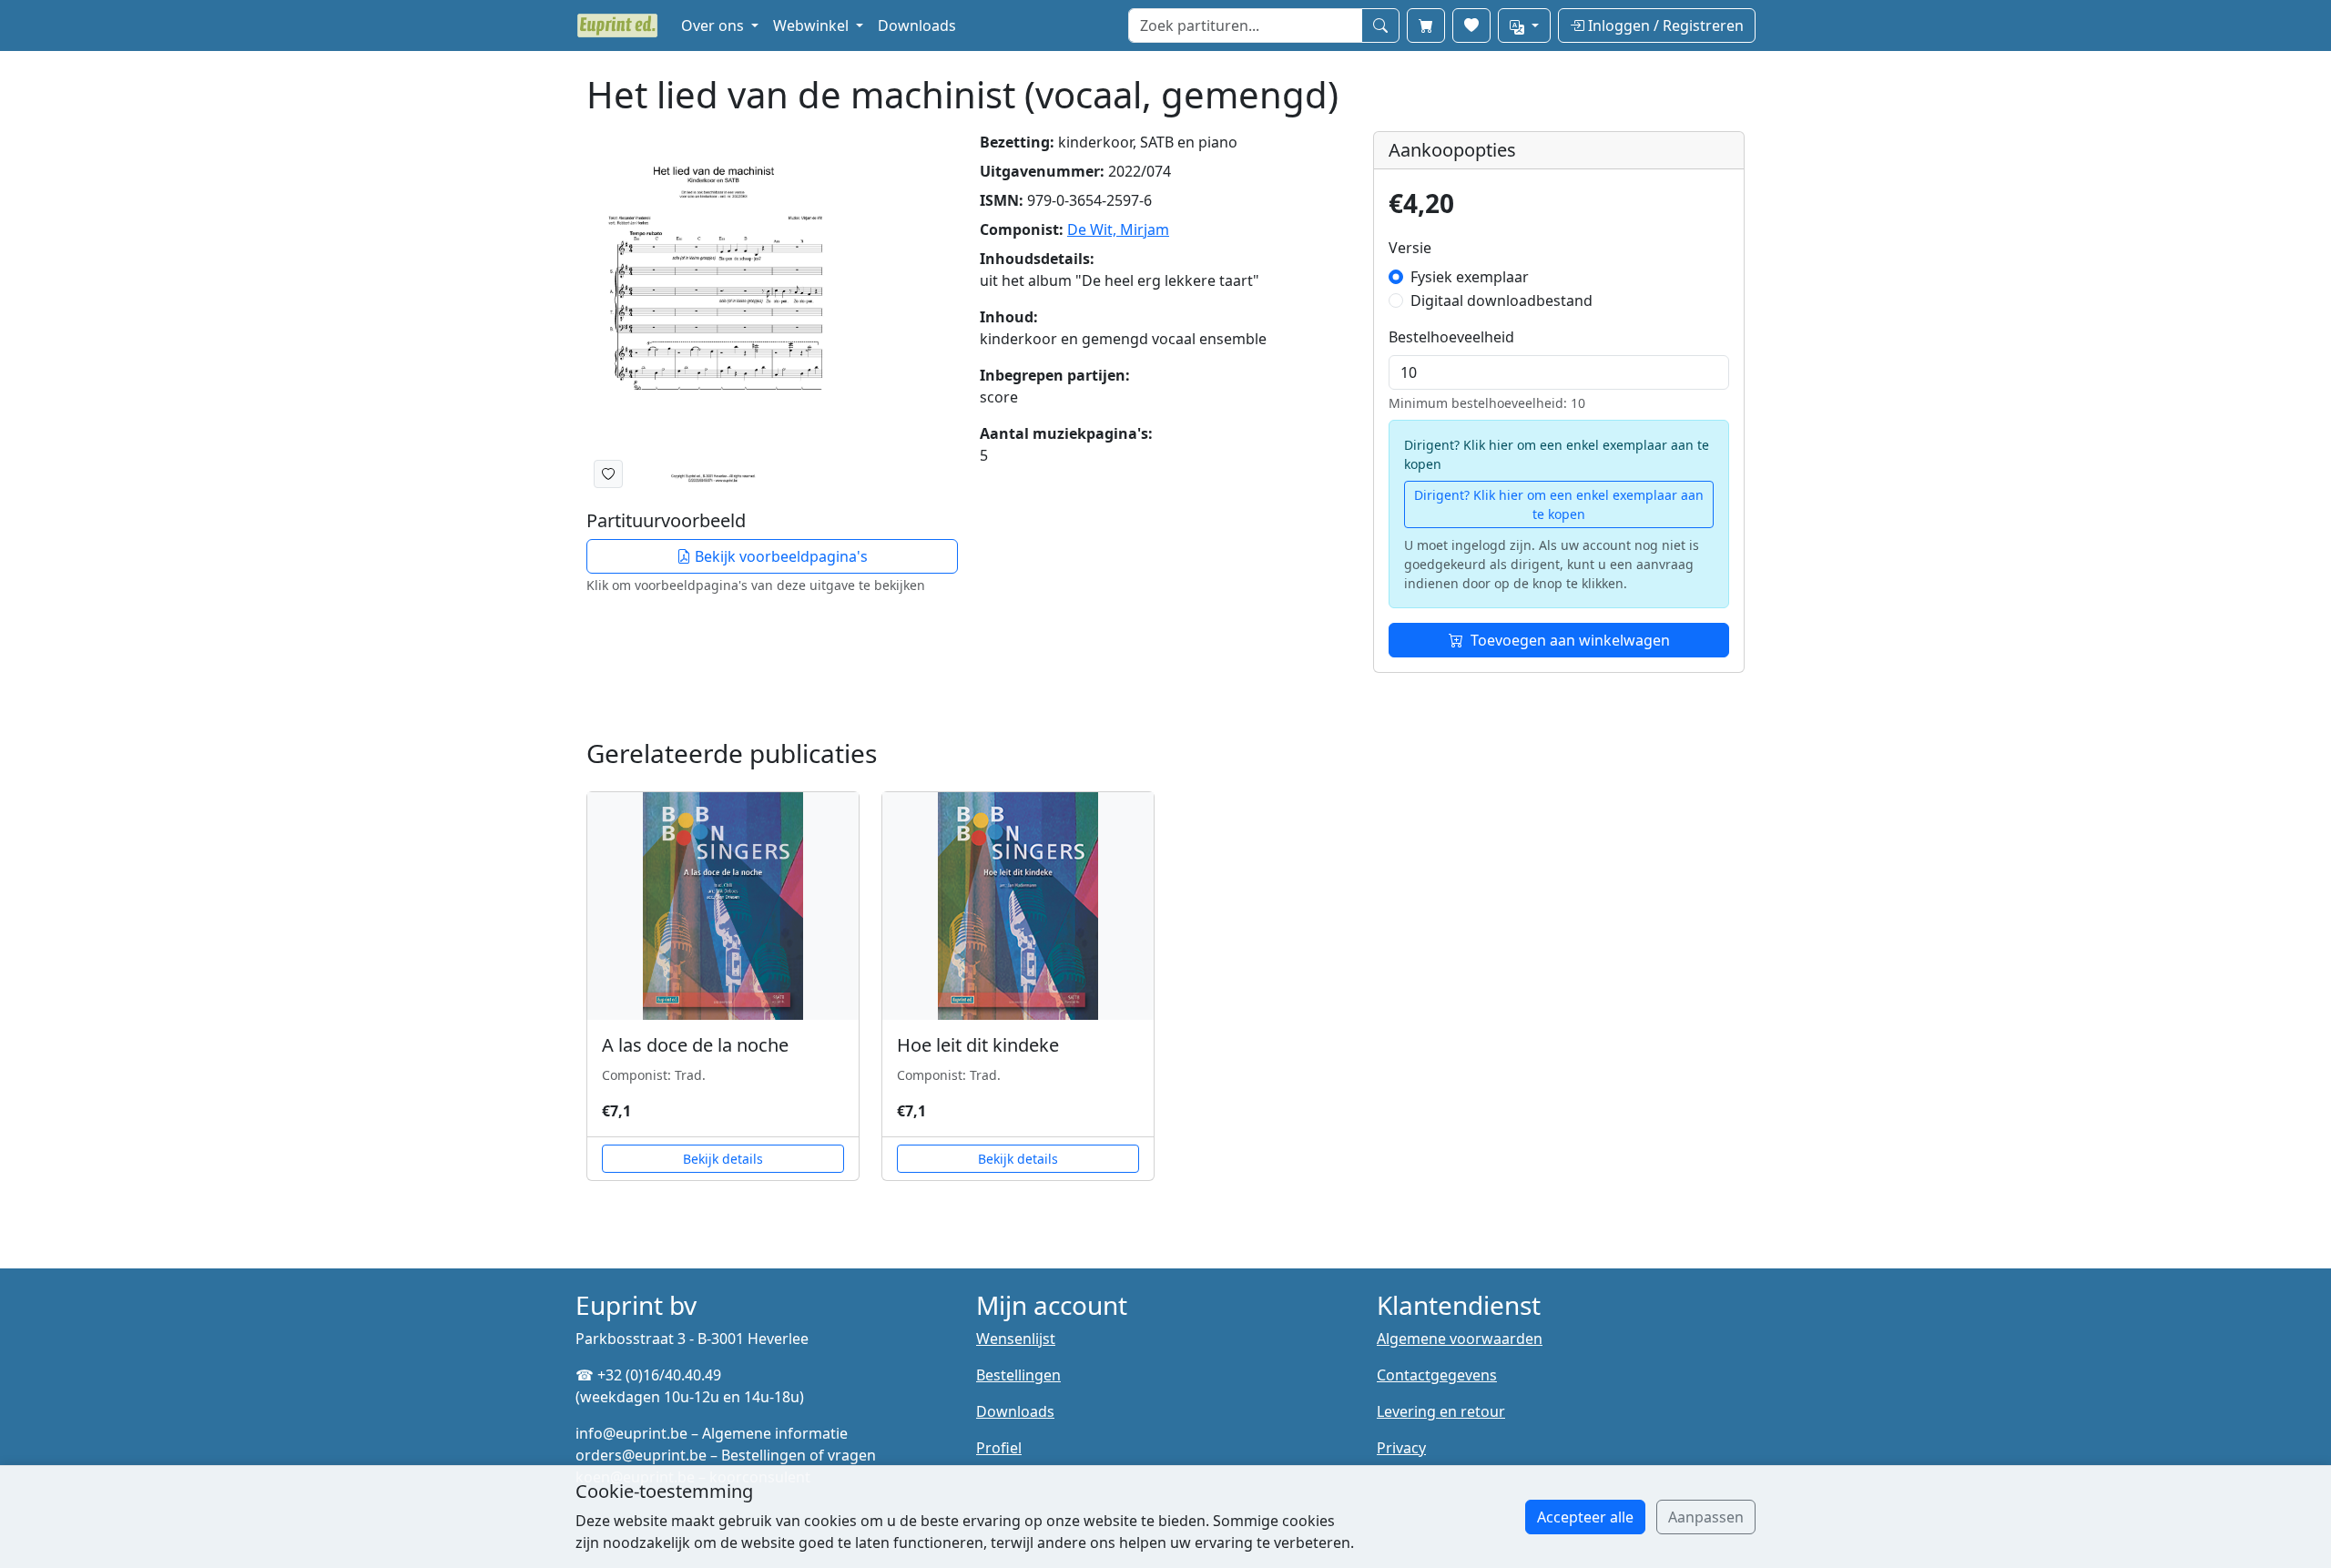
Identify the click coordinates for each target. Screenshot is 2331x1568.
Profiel (999, 1448)
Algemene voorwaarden (1460, 1339)
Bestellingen (1018, 1375)
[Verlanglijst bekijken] (1471, 25)
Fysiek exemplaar (1470, 277)
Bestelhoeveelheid (1451, 337)
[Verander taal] (1524, 25)
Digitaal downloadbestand (1501, 300)
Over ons (714, 25)
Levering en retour (1441, 1411)
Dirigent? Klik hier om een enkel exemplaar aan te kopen (1559, 504)
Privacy (1401, 1448)
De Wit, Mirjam (1118, 229)
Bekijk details (723, 1159)
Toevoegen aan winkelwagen (1570, 640)
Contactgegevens (1437, 1375)
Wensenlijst (1016, 1339)
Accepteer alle (1585, 1517)
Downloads (917, 25)
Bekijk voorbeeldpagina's (779, 556)
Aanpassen (1706, 1517)
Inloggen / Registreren (1664, 25)
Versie (1410, 248)
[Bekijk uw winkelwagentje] (1426, 25)
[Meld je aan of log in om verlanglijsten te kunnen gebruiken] (608, 474)
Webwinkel (813, 25)
